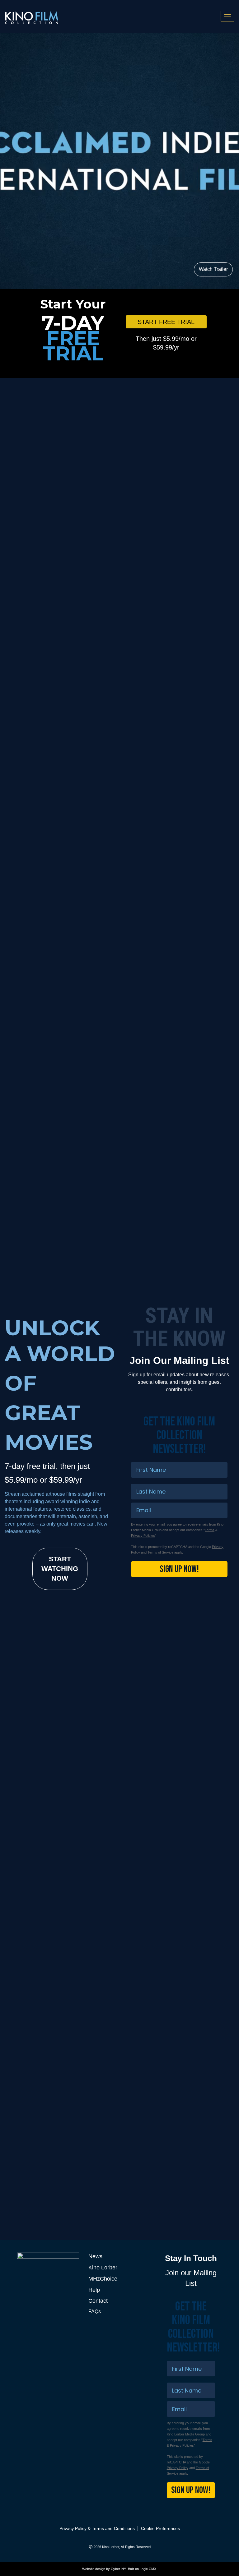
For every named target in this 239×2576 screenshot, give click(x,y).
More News (194, 2127)
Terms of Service (160, 1552)
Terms (210, 1530)
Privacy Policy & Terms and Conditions (97, 2528)
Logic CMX (148, 2569)
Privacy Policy (178, 2468)
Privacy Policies (143, 1536)
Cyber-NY (118, 2569)
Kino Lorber (103, 2268)
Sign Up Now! (179, 1569)
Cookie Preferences (160, 2528)
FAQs (95, 2312)
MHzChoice (103, 2279)
